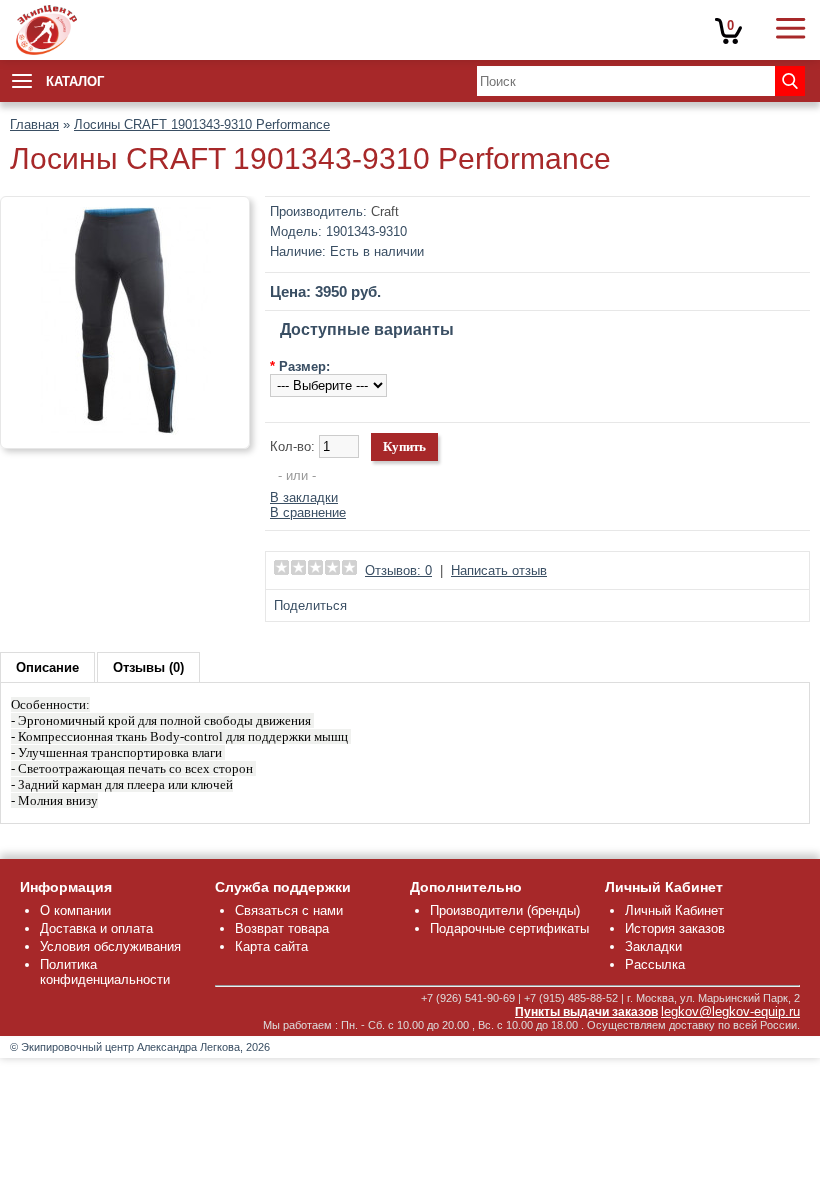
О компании (75, 910)
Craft (385, 211)
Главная (34, 124)
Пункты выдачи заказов (586, 1012)
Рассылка (655, 964)
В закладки (304, 497)
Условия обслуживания (110, 946)
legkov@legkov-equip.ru (730, 1011)
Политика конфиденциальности (105, 972)
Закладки (653, 946)
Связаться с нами (289, 910)
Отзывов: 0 (398, 570)
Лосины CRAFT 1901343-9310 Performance (202, 124)
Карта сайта (271, 946)
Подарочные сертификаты (509, 928)
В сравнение (308, 512)
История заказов (675, 928)
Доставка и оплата (96, 928)
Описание (47, 667)
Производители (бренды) (505, 910)
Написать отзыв (499, 570)
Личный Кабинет (674, 910)
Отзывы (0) (148, 667)
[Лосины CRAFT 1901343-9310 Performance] (125, 430)
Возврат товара (282, 928)
